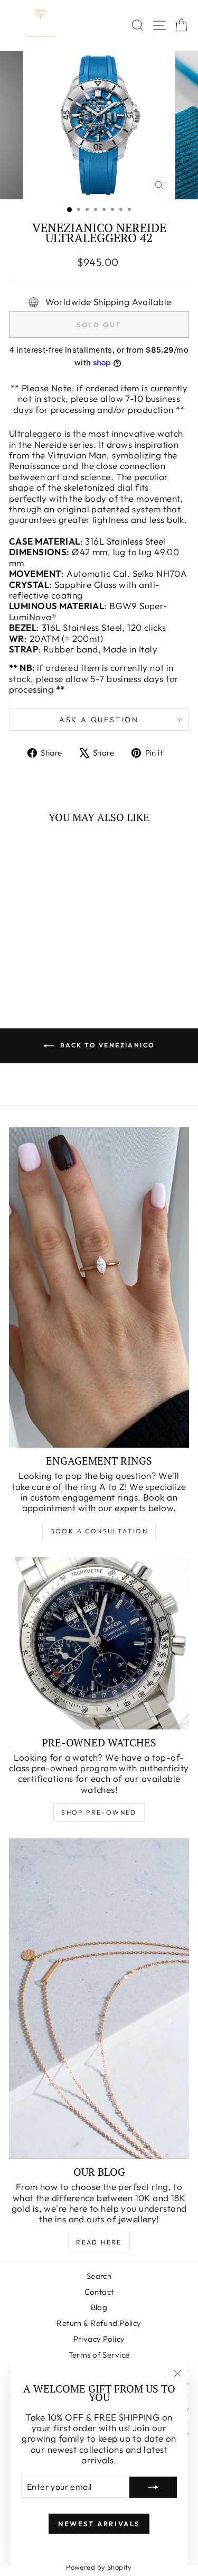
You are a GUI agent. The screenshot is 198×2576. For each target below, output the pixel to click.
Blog (99, 2307)
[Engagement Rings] (99, 1287)
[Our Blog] (99, 1999)
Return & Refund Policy (99, 2323)
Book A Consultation (99, 1531)
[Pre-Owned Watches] (99, 1643)
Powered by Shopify (99, 2567)
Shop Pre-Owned (99, 1812)
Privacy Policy (99, 2339)
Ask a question (99, 720)
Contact (99, 2292)
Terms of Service (99, 2355)
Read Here (99, 2242)
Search (99, 2276)
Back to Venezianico (107, 1045)
